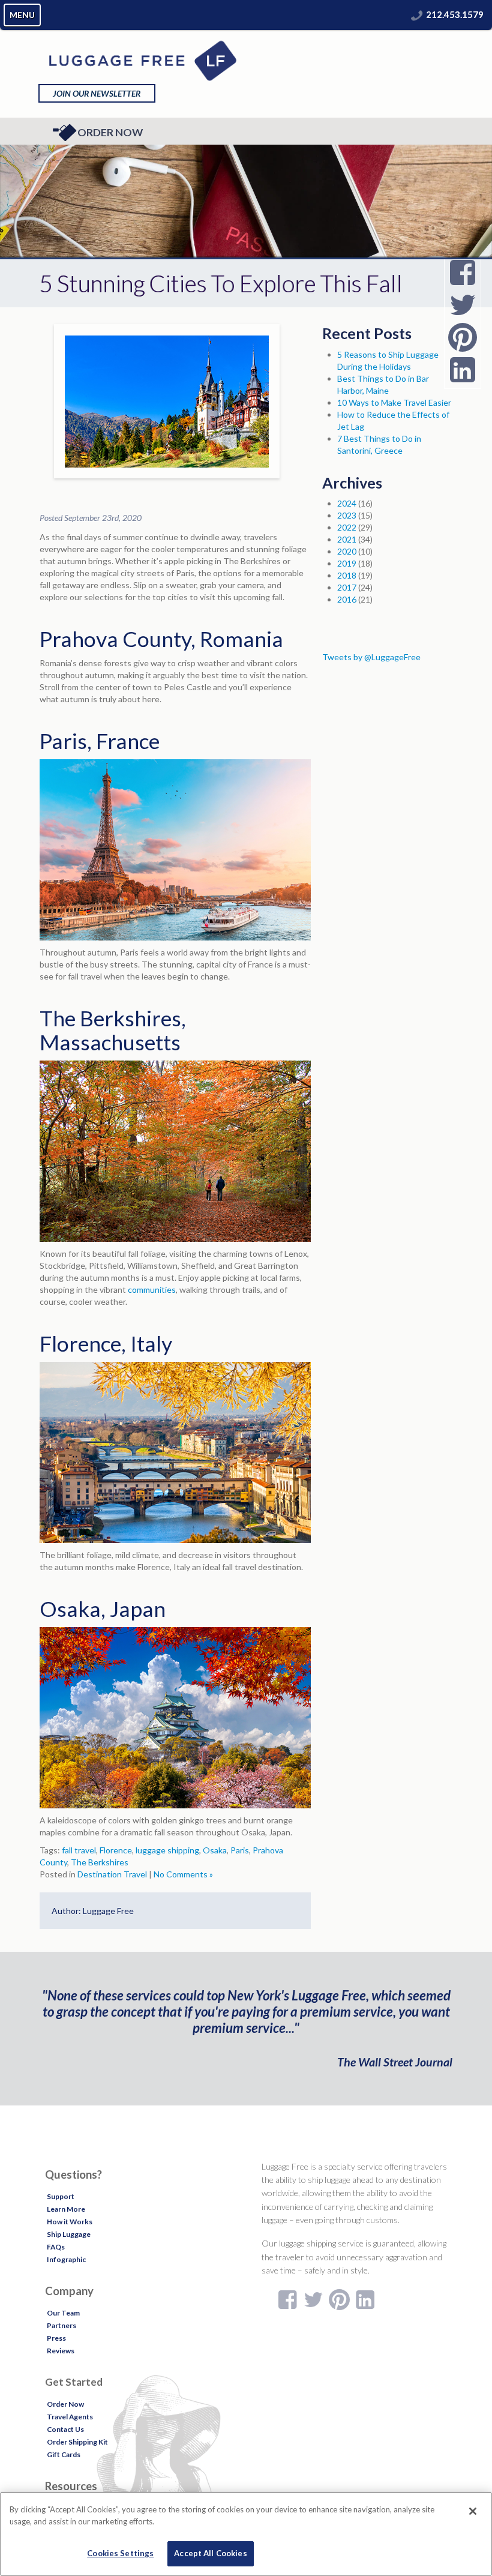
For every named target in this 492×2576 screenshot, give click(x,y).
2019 (347, 563)
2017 (347, 587)
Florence (116, 1850)
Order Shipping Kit (77, 2442)
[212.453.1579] (417, 14)
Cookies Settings (120, 2553)
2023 (347, 515)
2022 (347, 527)
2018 (347, 575)
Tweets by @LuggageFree (371, 657)
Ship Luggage (69, 2234)
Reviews (61, 2351)
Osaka (215, 1850)
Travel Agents (70, 2417)
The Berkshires (100, 1862)
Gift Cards (64, 2454)
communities (152, 1290)
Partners (61, 2325)
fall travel (79, 1850)
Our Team (63, 2313)
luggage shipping (167, 1850)
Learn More (66, 2209)
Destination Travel (112, 1874)
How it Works (70, 2222)
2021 (347, 539)
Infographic (66, 2259)
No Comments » (183, 1874)
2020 (347, 551)
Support (61, 2196)
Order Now (110, 132)
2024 (347, 503)
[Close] (473, 2511)
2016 (347, 599)
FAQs (56, 2247)
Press (56, 2338)
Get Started (74, 2382)
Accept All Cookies (210, 2553)
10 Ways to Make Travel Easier (394, 402)
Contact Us (65, 2429)
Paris (240, 1850)
